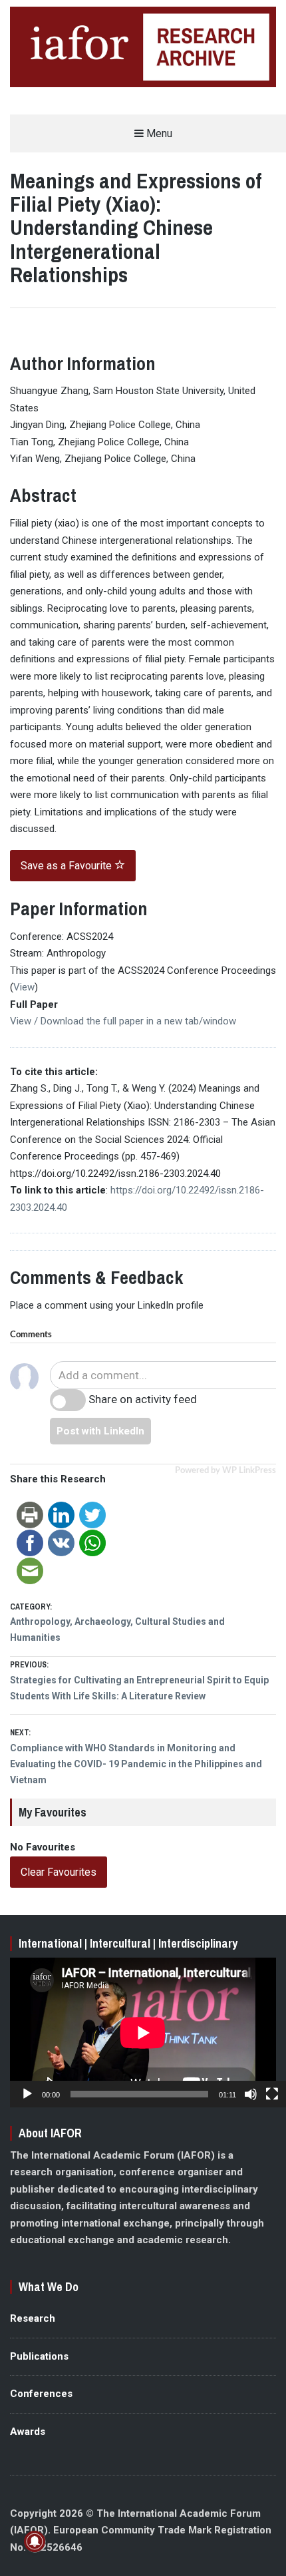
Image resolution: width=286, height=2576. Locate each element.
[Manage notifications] (35, 2541)
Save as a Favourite (68, 866)
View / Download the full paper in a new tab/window (123, 1021)
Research (33, 2318)
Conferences (41, 2394)
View (24, 987)
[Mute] (251, 2094)
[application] (143, 2033)
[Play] (27, 2094)
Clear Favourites (59, 1872)
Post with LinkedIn (100, 1431)
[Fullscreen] (272, 2094)
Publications (39, 2356)
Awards (28, 2432)
